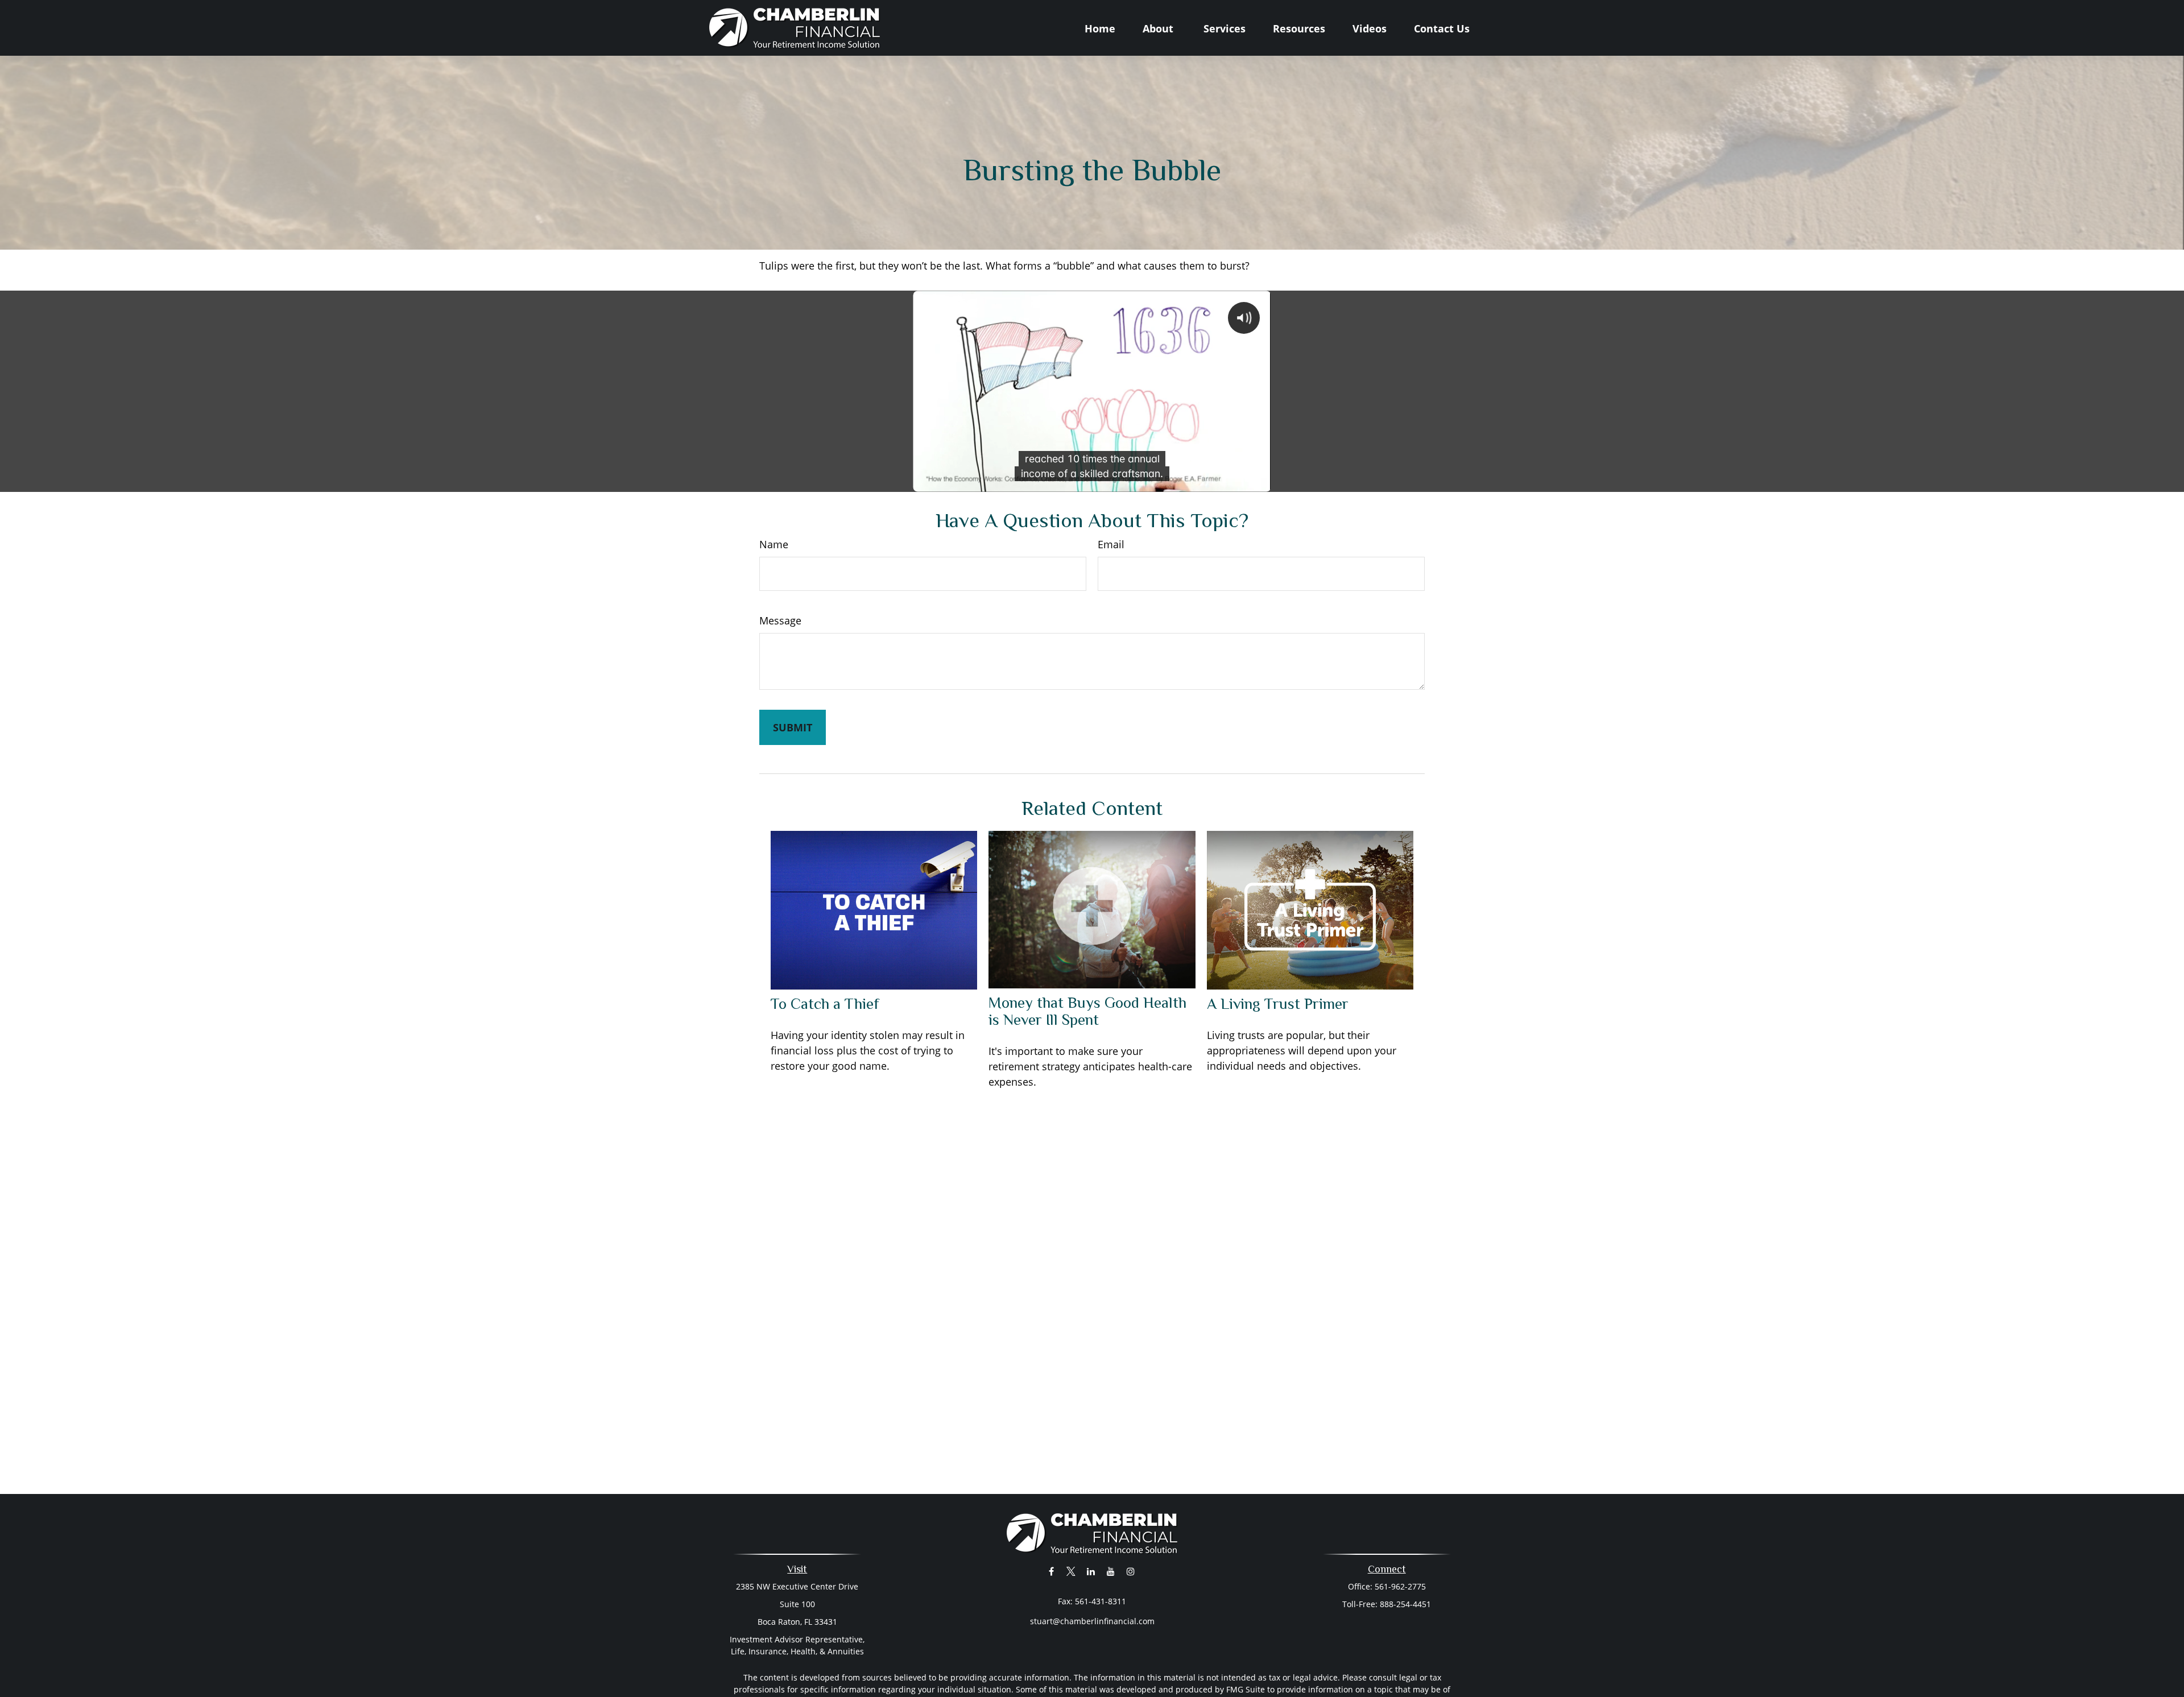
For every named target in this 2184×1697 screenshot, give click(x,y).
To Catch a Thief (825, 1004)
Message (780, 620)
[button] (1100, 28)
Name (774, 544)
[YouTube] (1111, 1571)
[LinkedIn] (1091, 1571)
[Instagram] (1131, 1571)
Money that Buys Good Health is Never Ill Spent (1087, 1011)
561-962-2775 (1400, 1586)
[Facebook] (1051, 1571)
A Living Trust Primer (1278, 1004)
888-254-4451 (1405, 1604)
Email (1111, 544)
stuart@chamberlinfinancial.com (1092, 1621)
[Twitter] (1071, 1571)
